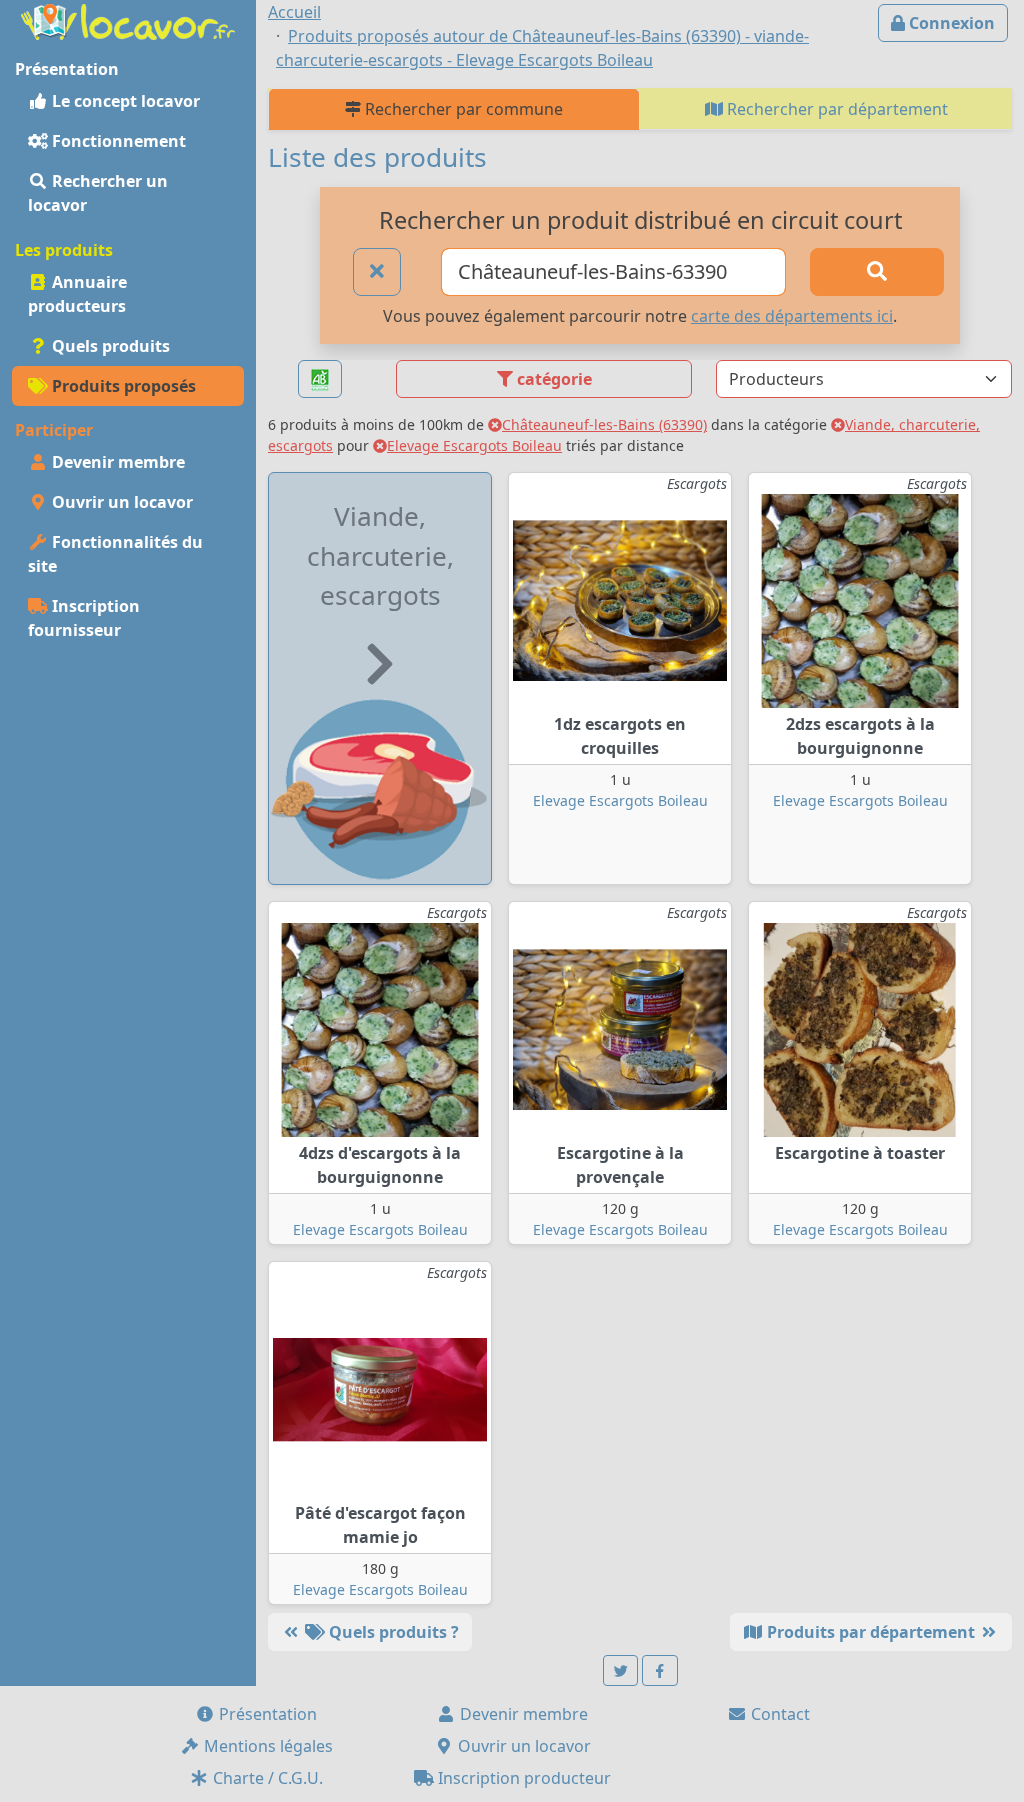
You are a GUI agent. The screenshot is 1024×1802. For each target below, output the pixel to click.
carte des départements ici (792, 316)
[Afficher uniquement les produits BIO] (320, 379)
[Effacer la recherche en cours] (377, 272)
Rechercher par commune (462, 109)
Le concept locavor (124, 101)
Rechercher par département (835, 109)
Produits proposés (122, 386)
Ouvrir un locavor (120, 502)
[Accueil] (128, 20)
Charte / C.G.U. (266, 1778)
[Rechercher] (877, 272)
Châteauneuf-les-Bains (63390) (604, 424)
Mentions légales (266, 1746)
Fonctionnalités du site (115, 554)
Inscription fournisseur (84, 618)
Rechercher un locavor (98, 193)
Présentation (266, 1714)
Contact (778, 1714)
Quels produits (109, 346)
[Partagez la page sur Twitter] (621, 1670)
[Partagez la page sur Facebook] (660, 1670)
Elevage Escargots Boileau (474, 445)
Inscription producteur (522, 1778)
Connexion (950, 23)
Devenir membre (116, 462)
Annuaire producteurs (77, 294)
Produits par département (871, 1632)
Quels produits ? (392, 1632)
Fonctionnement (117, 141)
